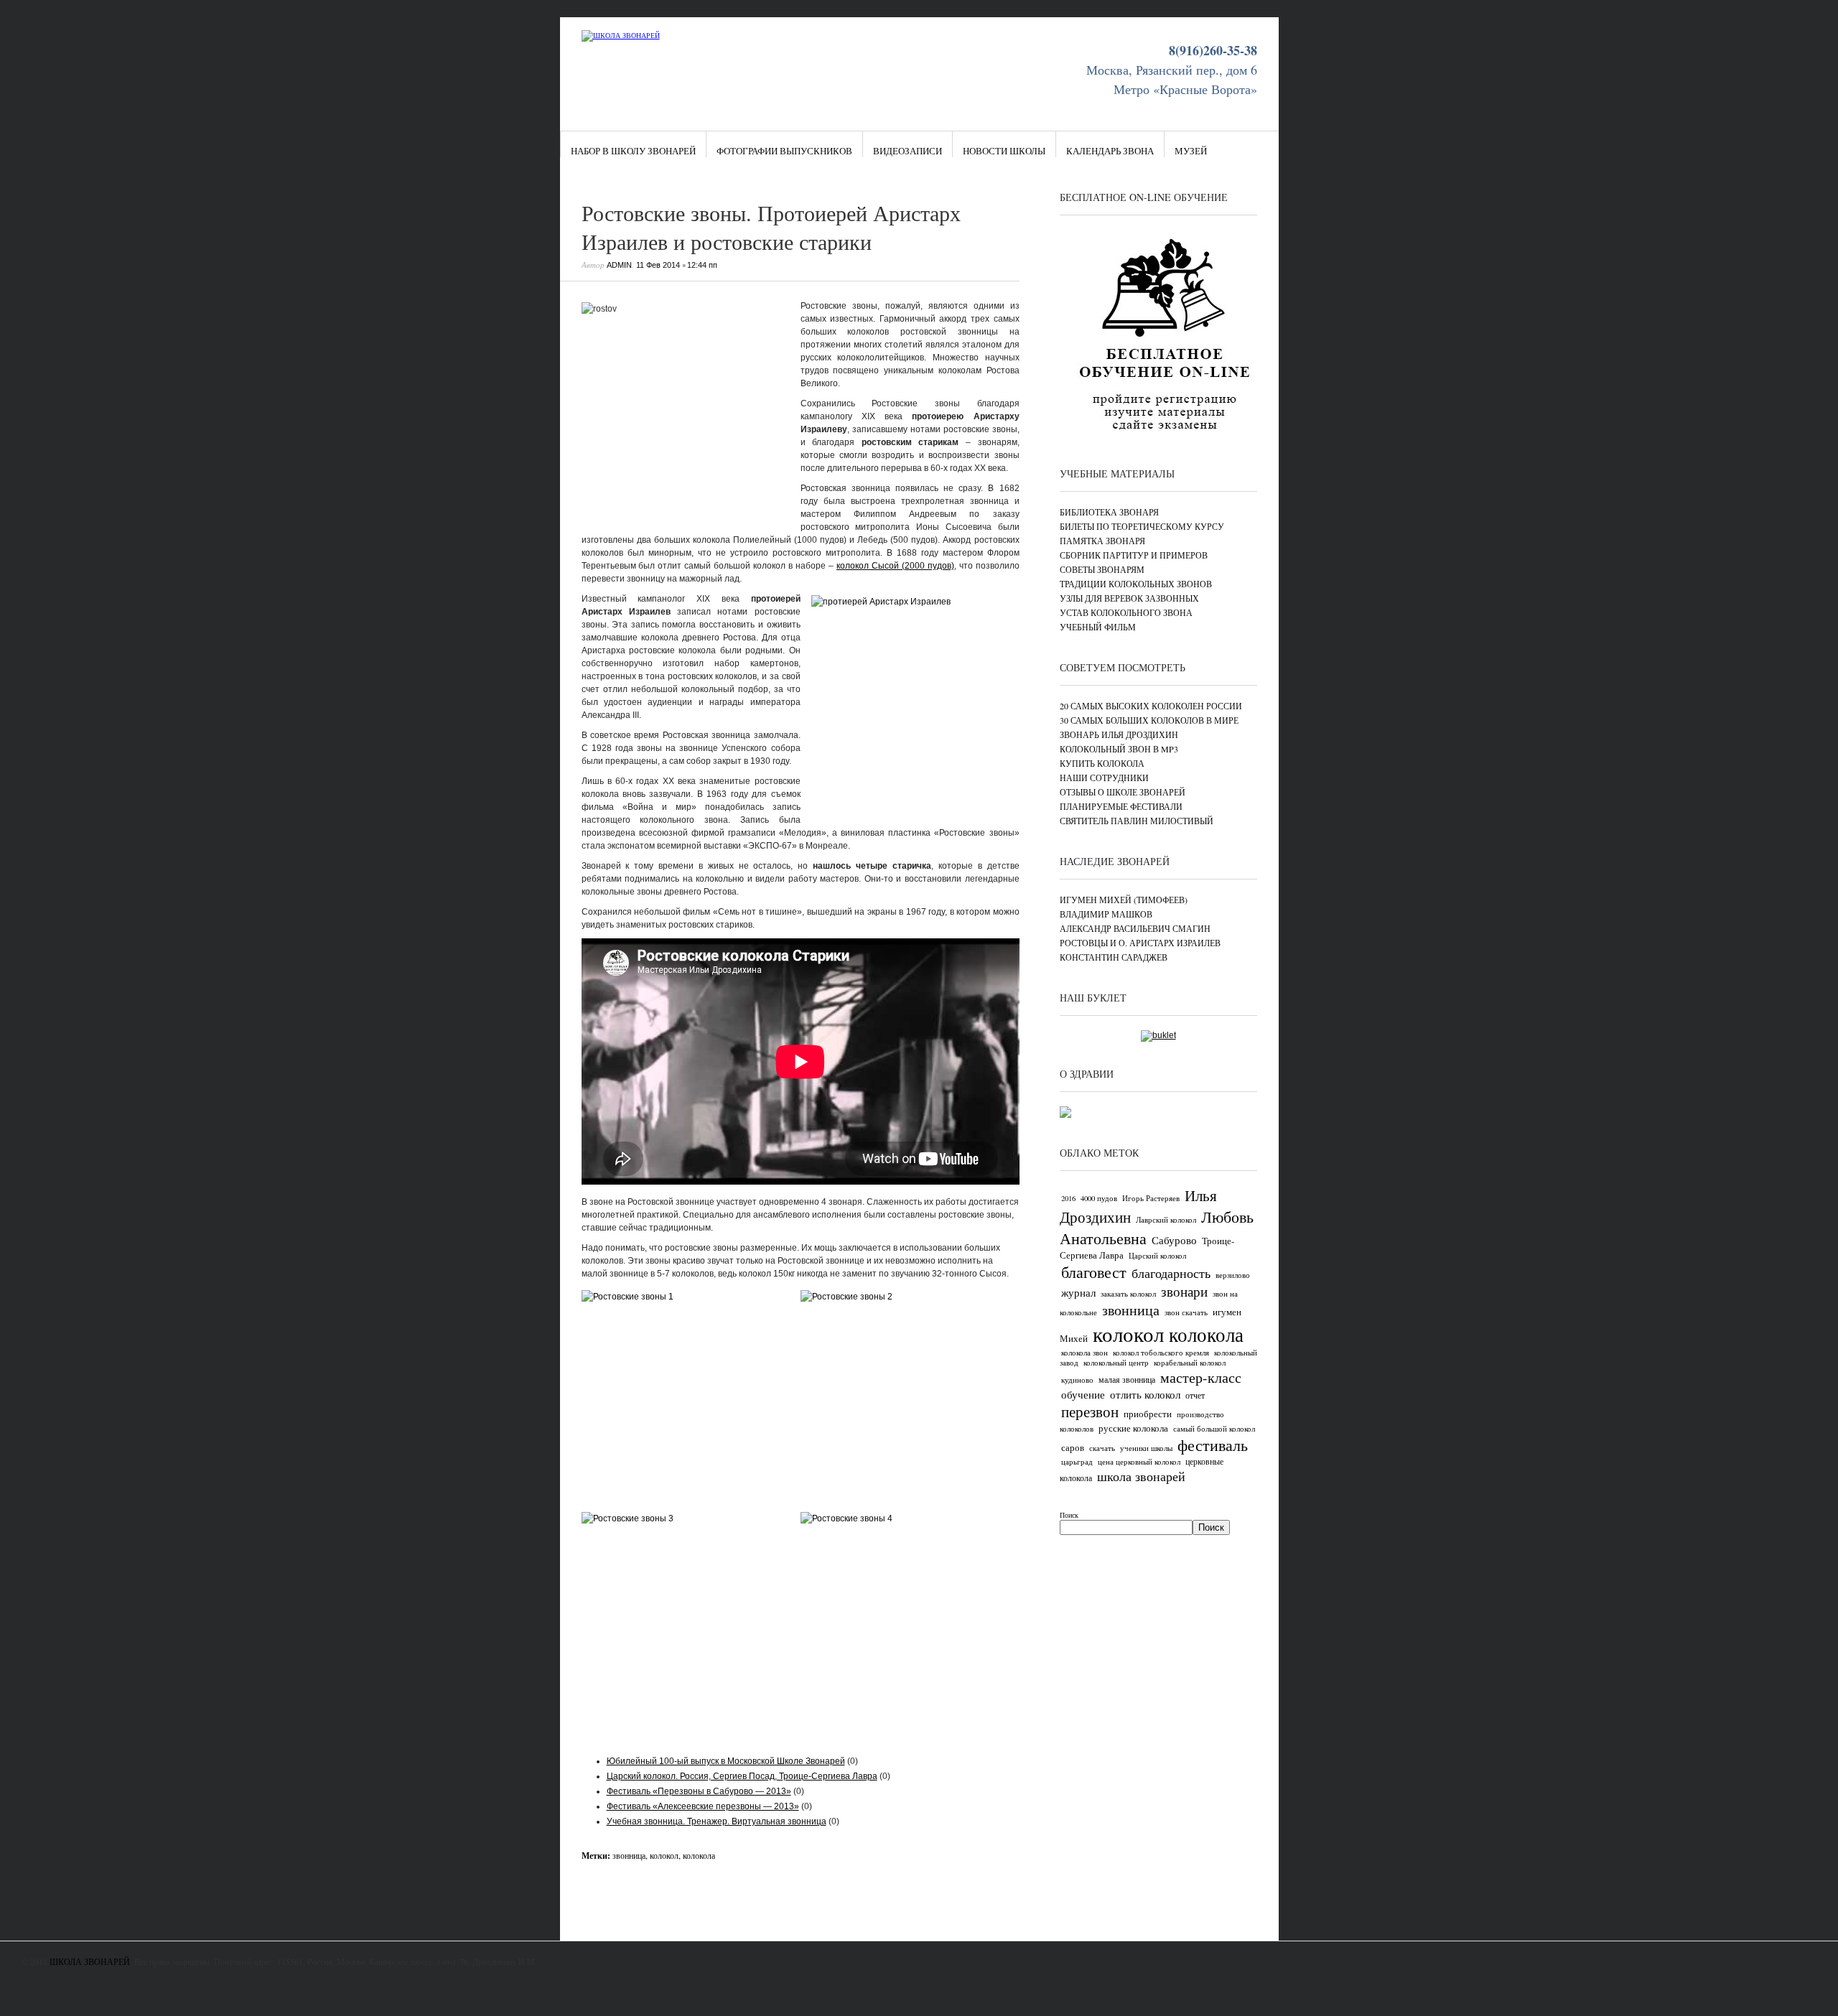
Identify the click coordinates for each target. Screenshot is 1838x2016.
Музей (1191, 151)
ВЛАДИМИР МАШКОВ (1106, 914)
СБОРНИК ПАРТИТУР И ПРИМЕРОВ (1134, 555)
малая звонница (1127, 1379)
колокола (699, 1855)
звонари (1184, 1291)
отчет (1195, 1395)
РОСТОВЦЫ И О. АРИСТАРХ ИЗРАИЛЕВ (1140, 943)
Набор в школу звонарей (633, 151)
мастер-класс (1201, 1377)
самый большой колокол (1214, 1429)
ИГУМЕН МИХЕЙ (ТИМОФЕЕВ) (1124, 900)
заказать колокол (1128, 1294)
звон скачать (1186, 1312)
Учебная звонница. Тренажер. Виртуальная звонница (717, 1821)
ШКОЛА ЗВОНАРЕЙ (90, 1961)
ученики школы (1146, 1448)
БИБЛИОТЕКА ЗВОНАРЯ (1109, 512)
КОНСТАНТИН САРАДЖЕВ (1114, 957)
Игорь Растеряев (1151, 1198)
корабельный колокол (1190, 1363)
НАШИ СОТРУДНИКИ (1104, 778)
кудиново (1077, 1380)
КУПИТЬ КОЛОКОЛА (1102, 763)
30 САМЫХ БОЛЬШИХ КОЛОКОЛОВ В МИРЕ (1149, 720)
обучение (1083, 1394)
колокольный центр (1116, 1363)
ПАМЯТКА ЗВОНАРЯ (1102, 541)
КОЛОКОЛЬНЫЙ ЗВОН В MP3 (1119, 749)
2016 (1068, 1198)
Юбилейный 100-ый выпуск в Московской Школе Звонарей (726, 1761)
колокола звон (1084, 1353)
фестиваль (1213, 1445)
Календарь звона (1110, 151)
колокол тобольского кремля (1161, 1353)
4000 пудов (1099, 1198)
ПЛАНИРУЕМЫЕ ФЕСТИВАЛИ (1121, 806)
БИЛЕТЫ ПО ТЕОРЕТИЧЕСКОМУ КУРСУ (1142, 526)
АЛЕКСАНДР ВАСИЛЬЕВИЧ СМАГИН (1135, 928)
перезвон (1090, 1411)
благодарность (1171, 1273)
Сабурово (1174, 1240)
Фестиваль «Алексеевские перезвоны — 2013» (703, 1806)
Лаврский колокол (1166, 1220)
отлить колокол (1145, 1394)
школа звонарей (1141, 1476)
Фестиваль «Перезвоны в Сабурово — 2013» (699, 1791)
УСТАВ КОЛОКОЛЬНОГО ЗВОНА (1126, 612)
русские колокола (1133, 1428)
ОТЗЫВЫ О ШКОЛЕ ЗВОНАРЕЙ (1123, 792)
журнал (1078, 1292)
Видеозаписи (908, 151)
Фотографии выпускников (784, 151)
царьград (1077, 1462)
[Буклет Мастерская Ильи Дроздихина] (1158, 1035)
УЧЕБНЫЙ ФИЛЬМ (1098, 627)
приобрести (1148, 1414)
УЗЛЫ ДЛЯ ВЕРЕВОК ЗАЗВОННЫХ (1129, 598)
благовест (1094, 1272)
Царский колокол (1157, 1256)
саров (1073, 1447)
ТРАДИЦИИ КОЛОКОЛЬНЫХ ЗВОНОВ (1136, 584)
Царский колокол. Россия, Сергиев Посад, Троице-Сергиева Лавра (742, 1776)
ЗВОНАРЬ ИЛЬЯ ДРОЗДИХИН (1119, 734)
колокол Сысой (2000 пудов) (895, 566)
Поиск (1069, 1515)
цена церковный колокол (1139, 1462)
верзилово (1233, 1275)
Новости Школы (1004, 151)
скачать (1102, 1448)
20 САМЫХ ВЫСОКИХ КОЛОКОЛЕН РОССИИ (1151, 706)
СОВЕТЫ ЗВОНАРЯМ (1102, 569)
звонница (629, 1855)
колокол (664, 1855)
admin (619, 265)
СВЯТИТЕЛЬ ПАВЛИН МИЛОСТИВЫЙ (1137, 821)
